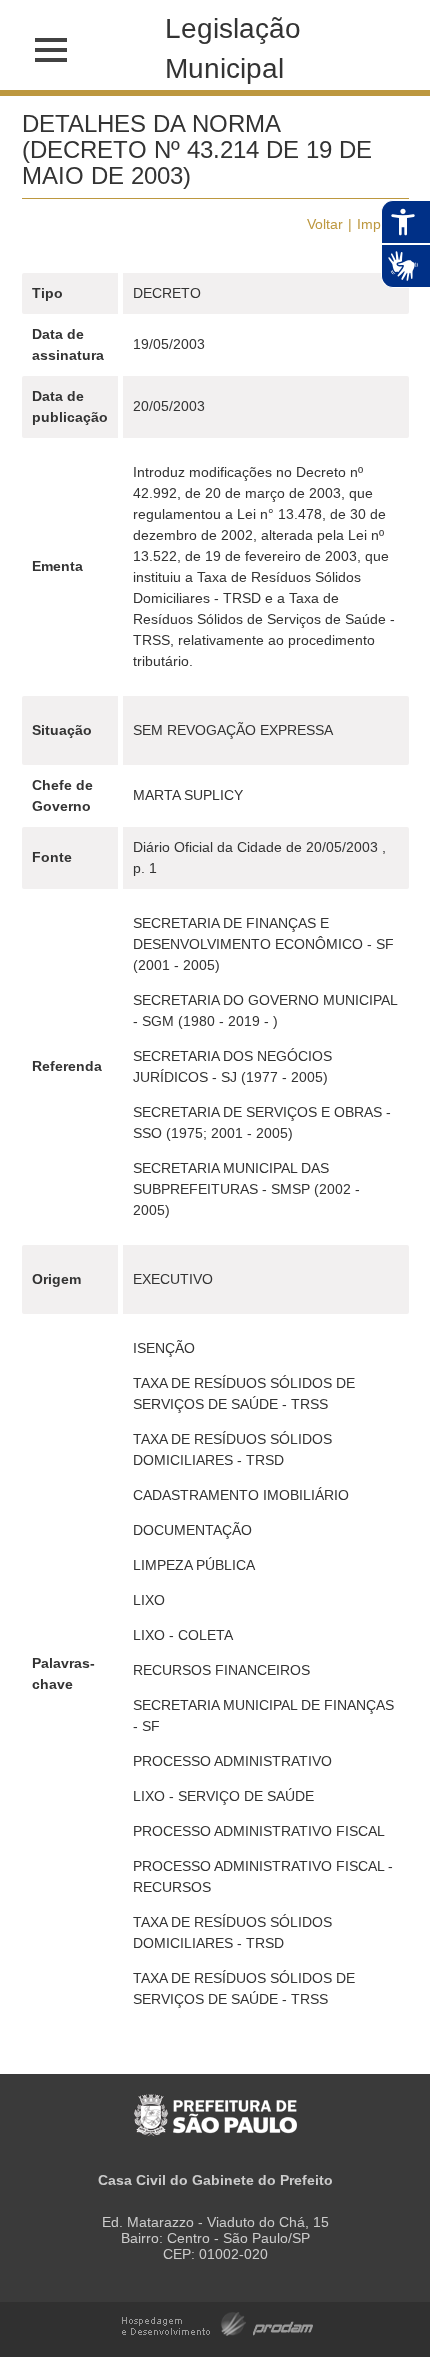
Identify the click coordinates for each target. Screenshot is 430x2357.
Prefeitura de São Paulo (215, 2104)
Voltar (325, 224)
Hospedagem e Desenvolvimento (217, 2322)
